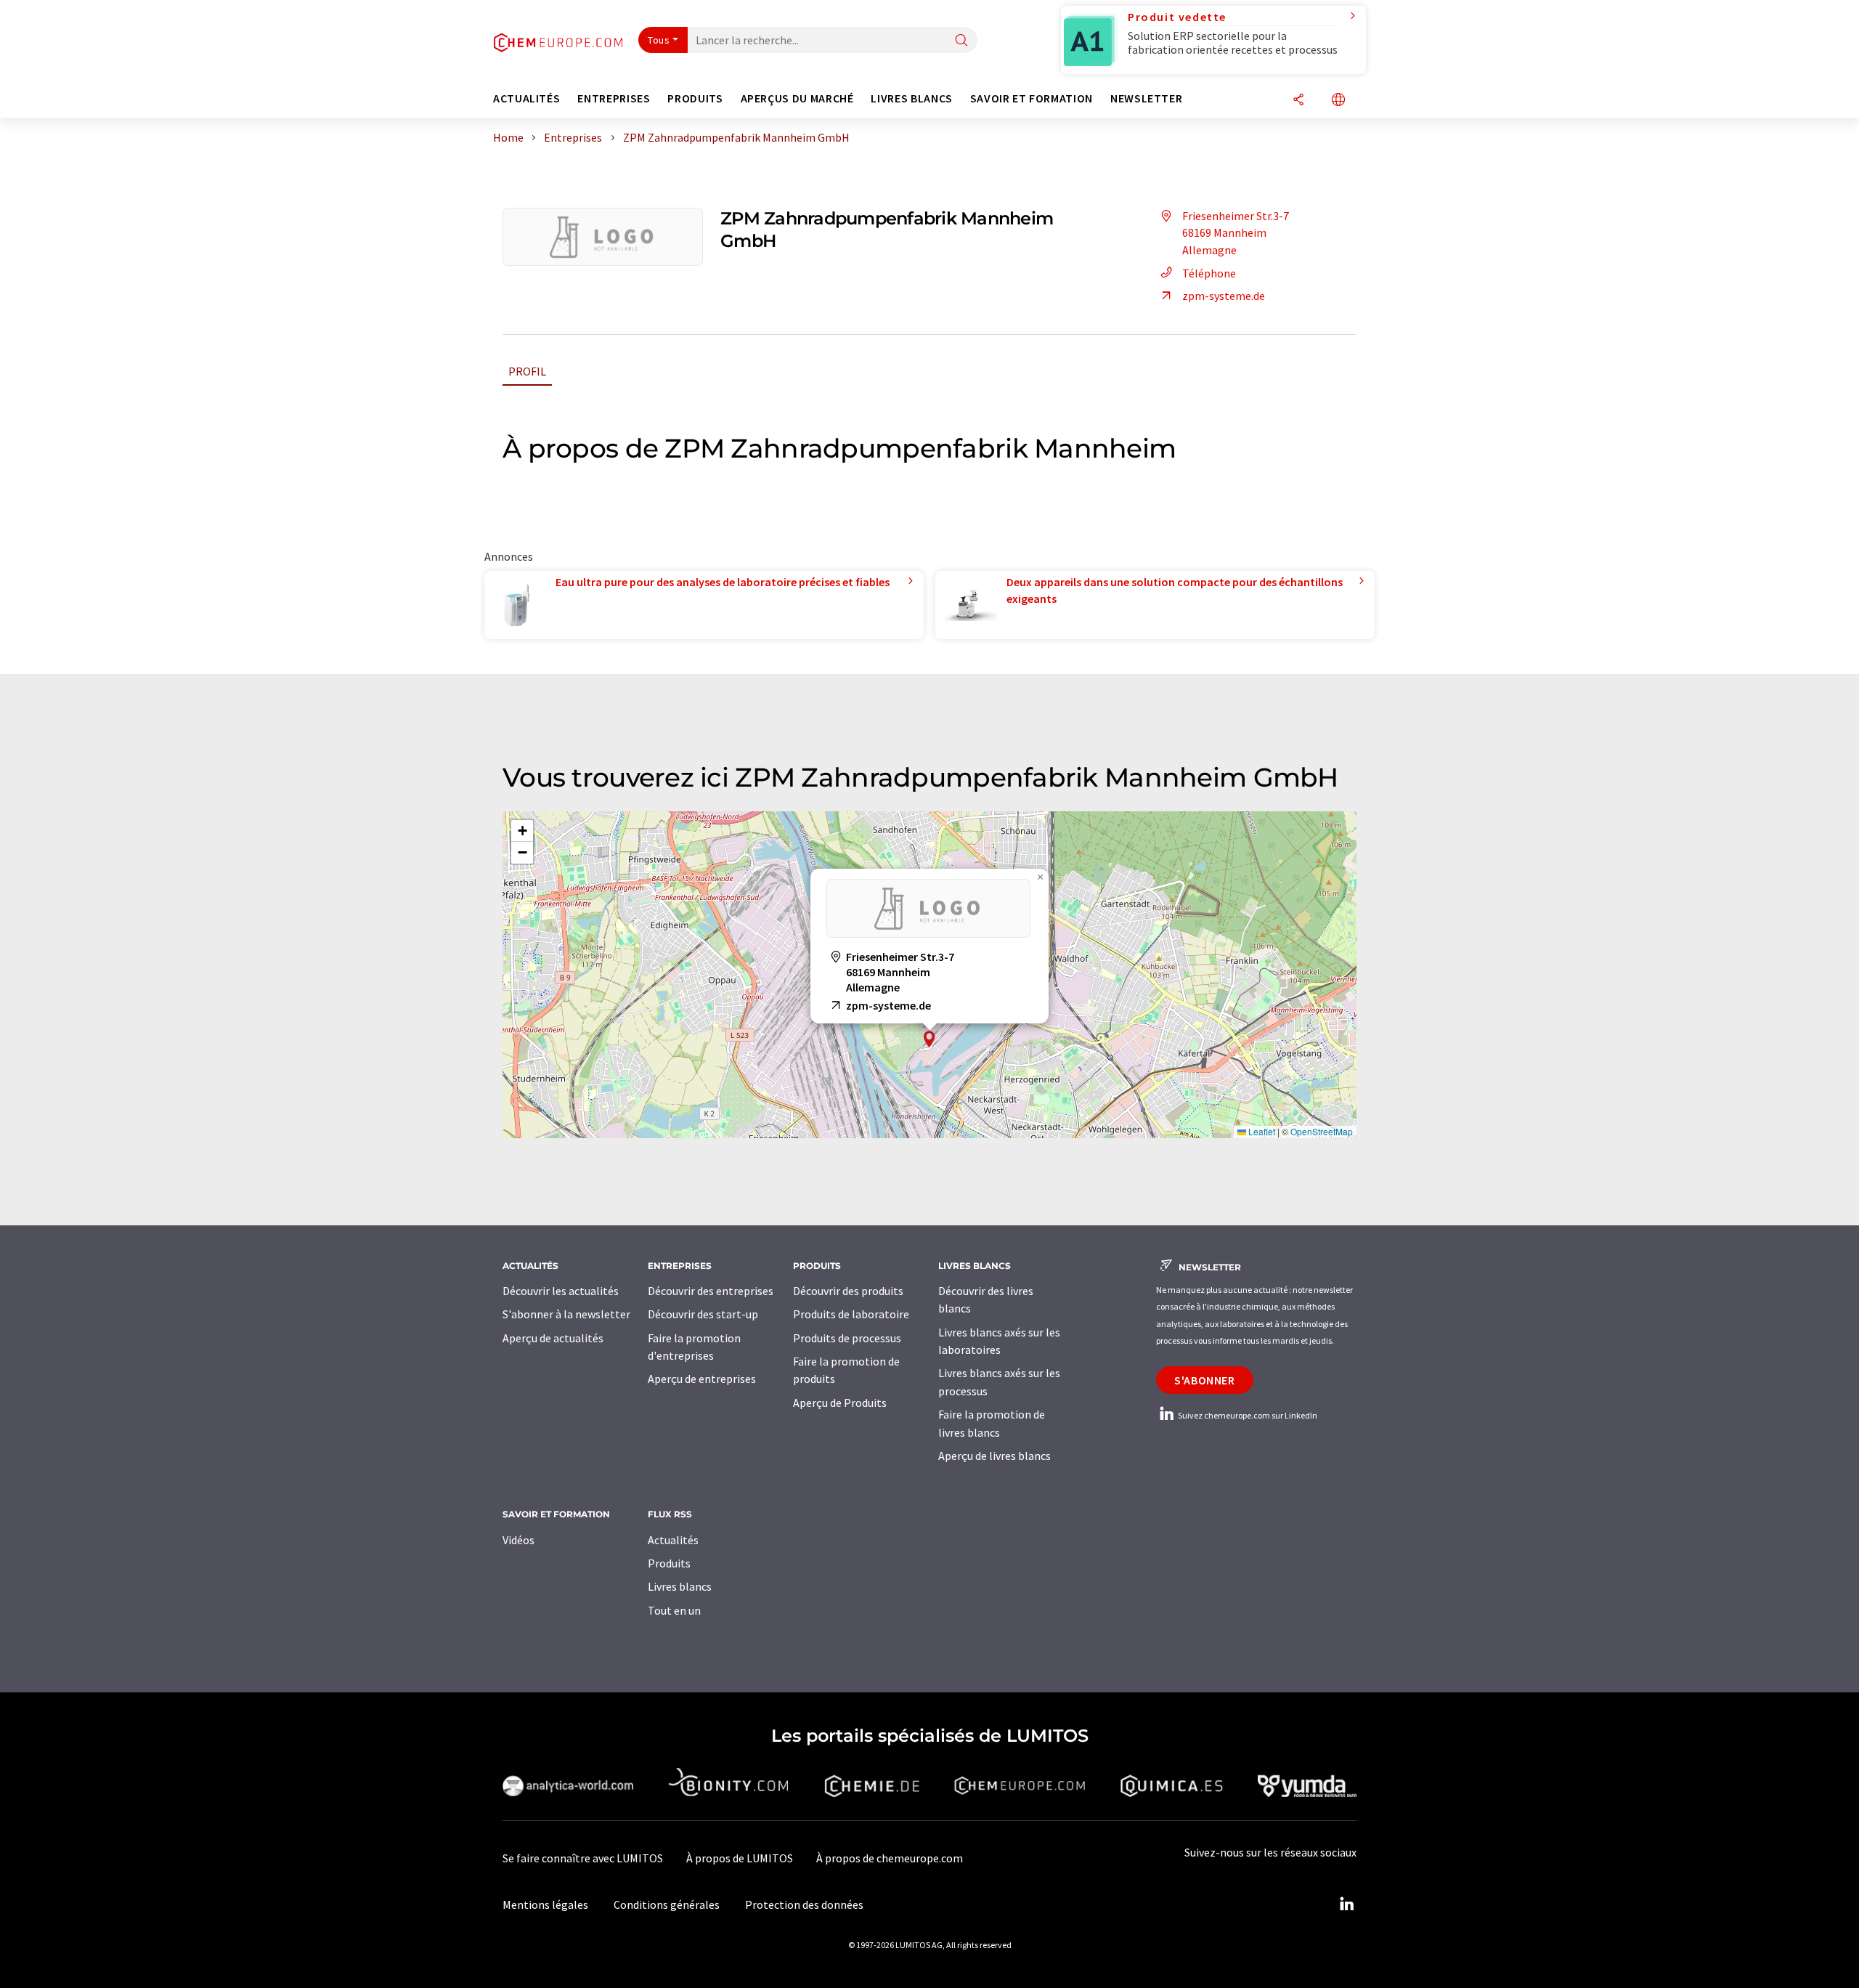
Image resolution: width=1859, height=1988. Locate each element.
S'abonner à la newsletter (566, 1314)
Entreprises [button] (614, 98)
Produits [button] (695, 98)
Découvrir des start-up (703, 1314)
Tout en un (674, 1610)
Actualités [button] (526, 98)
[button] (929, 1039)
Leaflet (1261, 1131)
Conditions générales (667, 1904)
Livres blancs (680, 1586)
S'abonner (1205, 1380)
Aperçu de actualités (553, 1338)
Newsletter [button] (1146, 98)
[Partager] (1298, 101)
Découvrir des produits (848, 1291)
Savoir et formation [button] (1032, 98)
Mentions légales (545, 1904)
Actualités (673, 1540)
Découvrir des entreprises (711, 1291)
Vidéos (518, 1540)
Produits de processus (847, 1338)
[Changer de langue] (1338, 101)
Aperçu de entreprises (702, 1379)
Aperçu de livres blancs (994, 1456)
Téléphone (1209, 273)
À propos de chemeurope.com (890, 1858)
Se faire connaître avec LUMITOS (583, 1858)
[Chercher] (961, 41)
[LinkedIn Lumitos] (1346, 1904)
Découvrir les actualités (561, 1291)
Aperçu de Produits (840, 1403)
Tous (659, 40)
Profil (527, 371)
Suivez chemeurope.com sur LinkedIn (1247, 1415)
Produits (669, 1563)
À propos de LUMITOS (740, 1858)
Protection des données (804, 1904)
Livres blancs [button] (911, 98)
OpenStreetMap (1322, 1131)
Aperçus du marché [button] (797, 98)
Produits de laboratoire (851, 1314)
